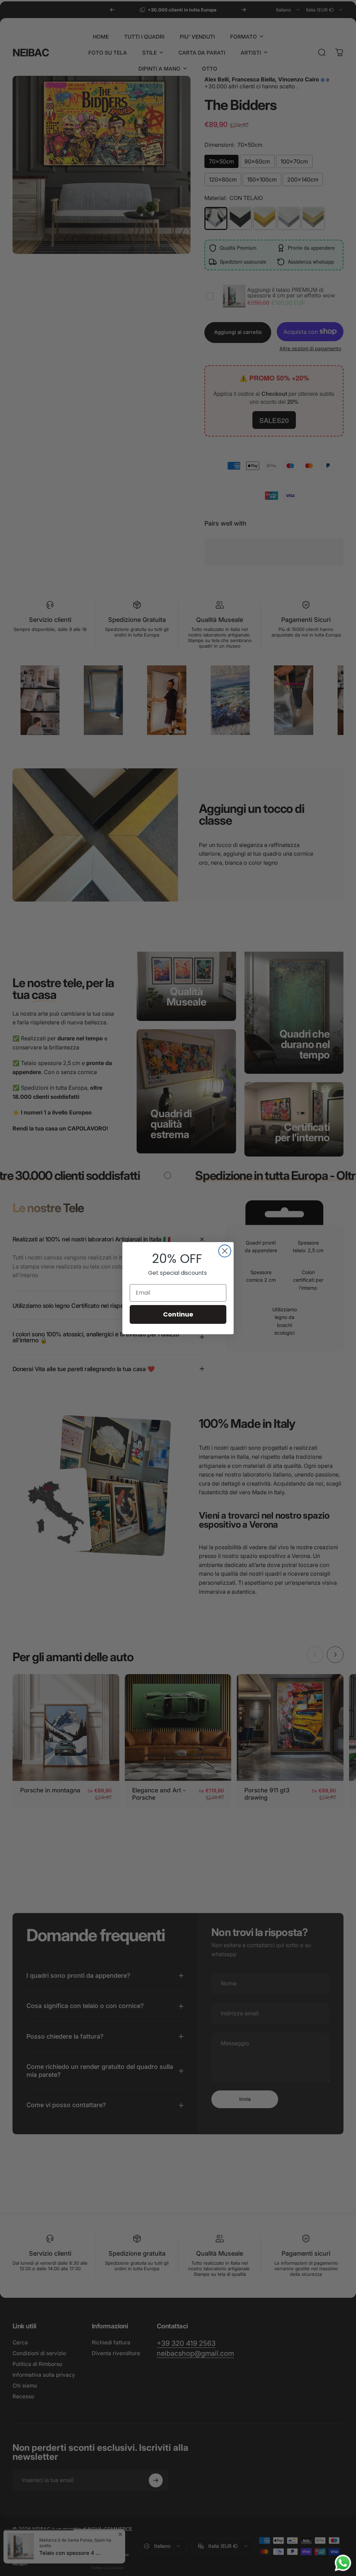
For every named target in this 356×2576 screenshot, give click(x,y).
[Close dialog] (225, 1251)
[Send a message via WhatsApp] (343, 2563)
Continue (178, 1314)
